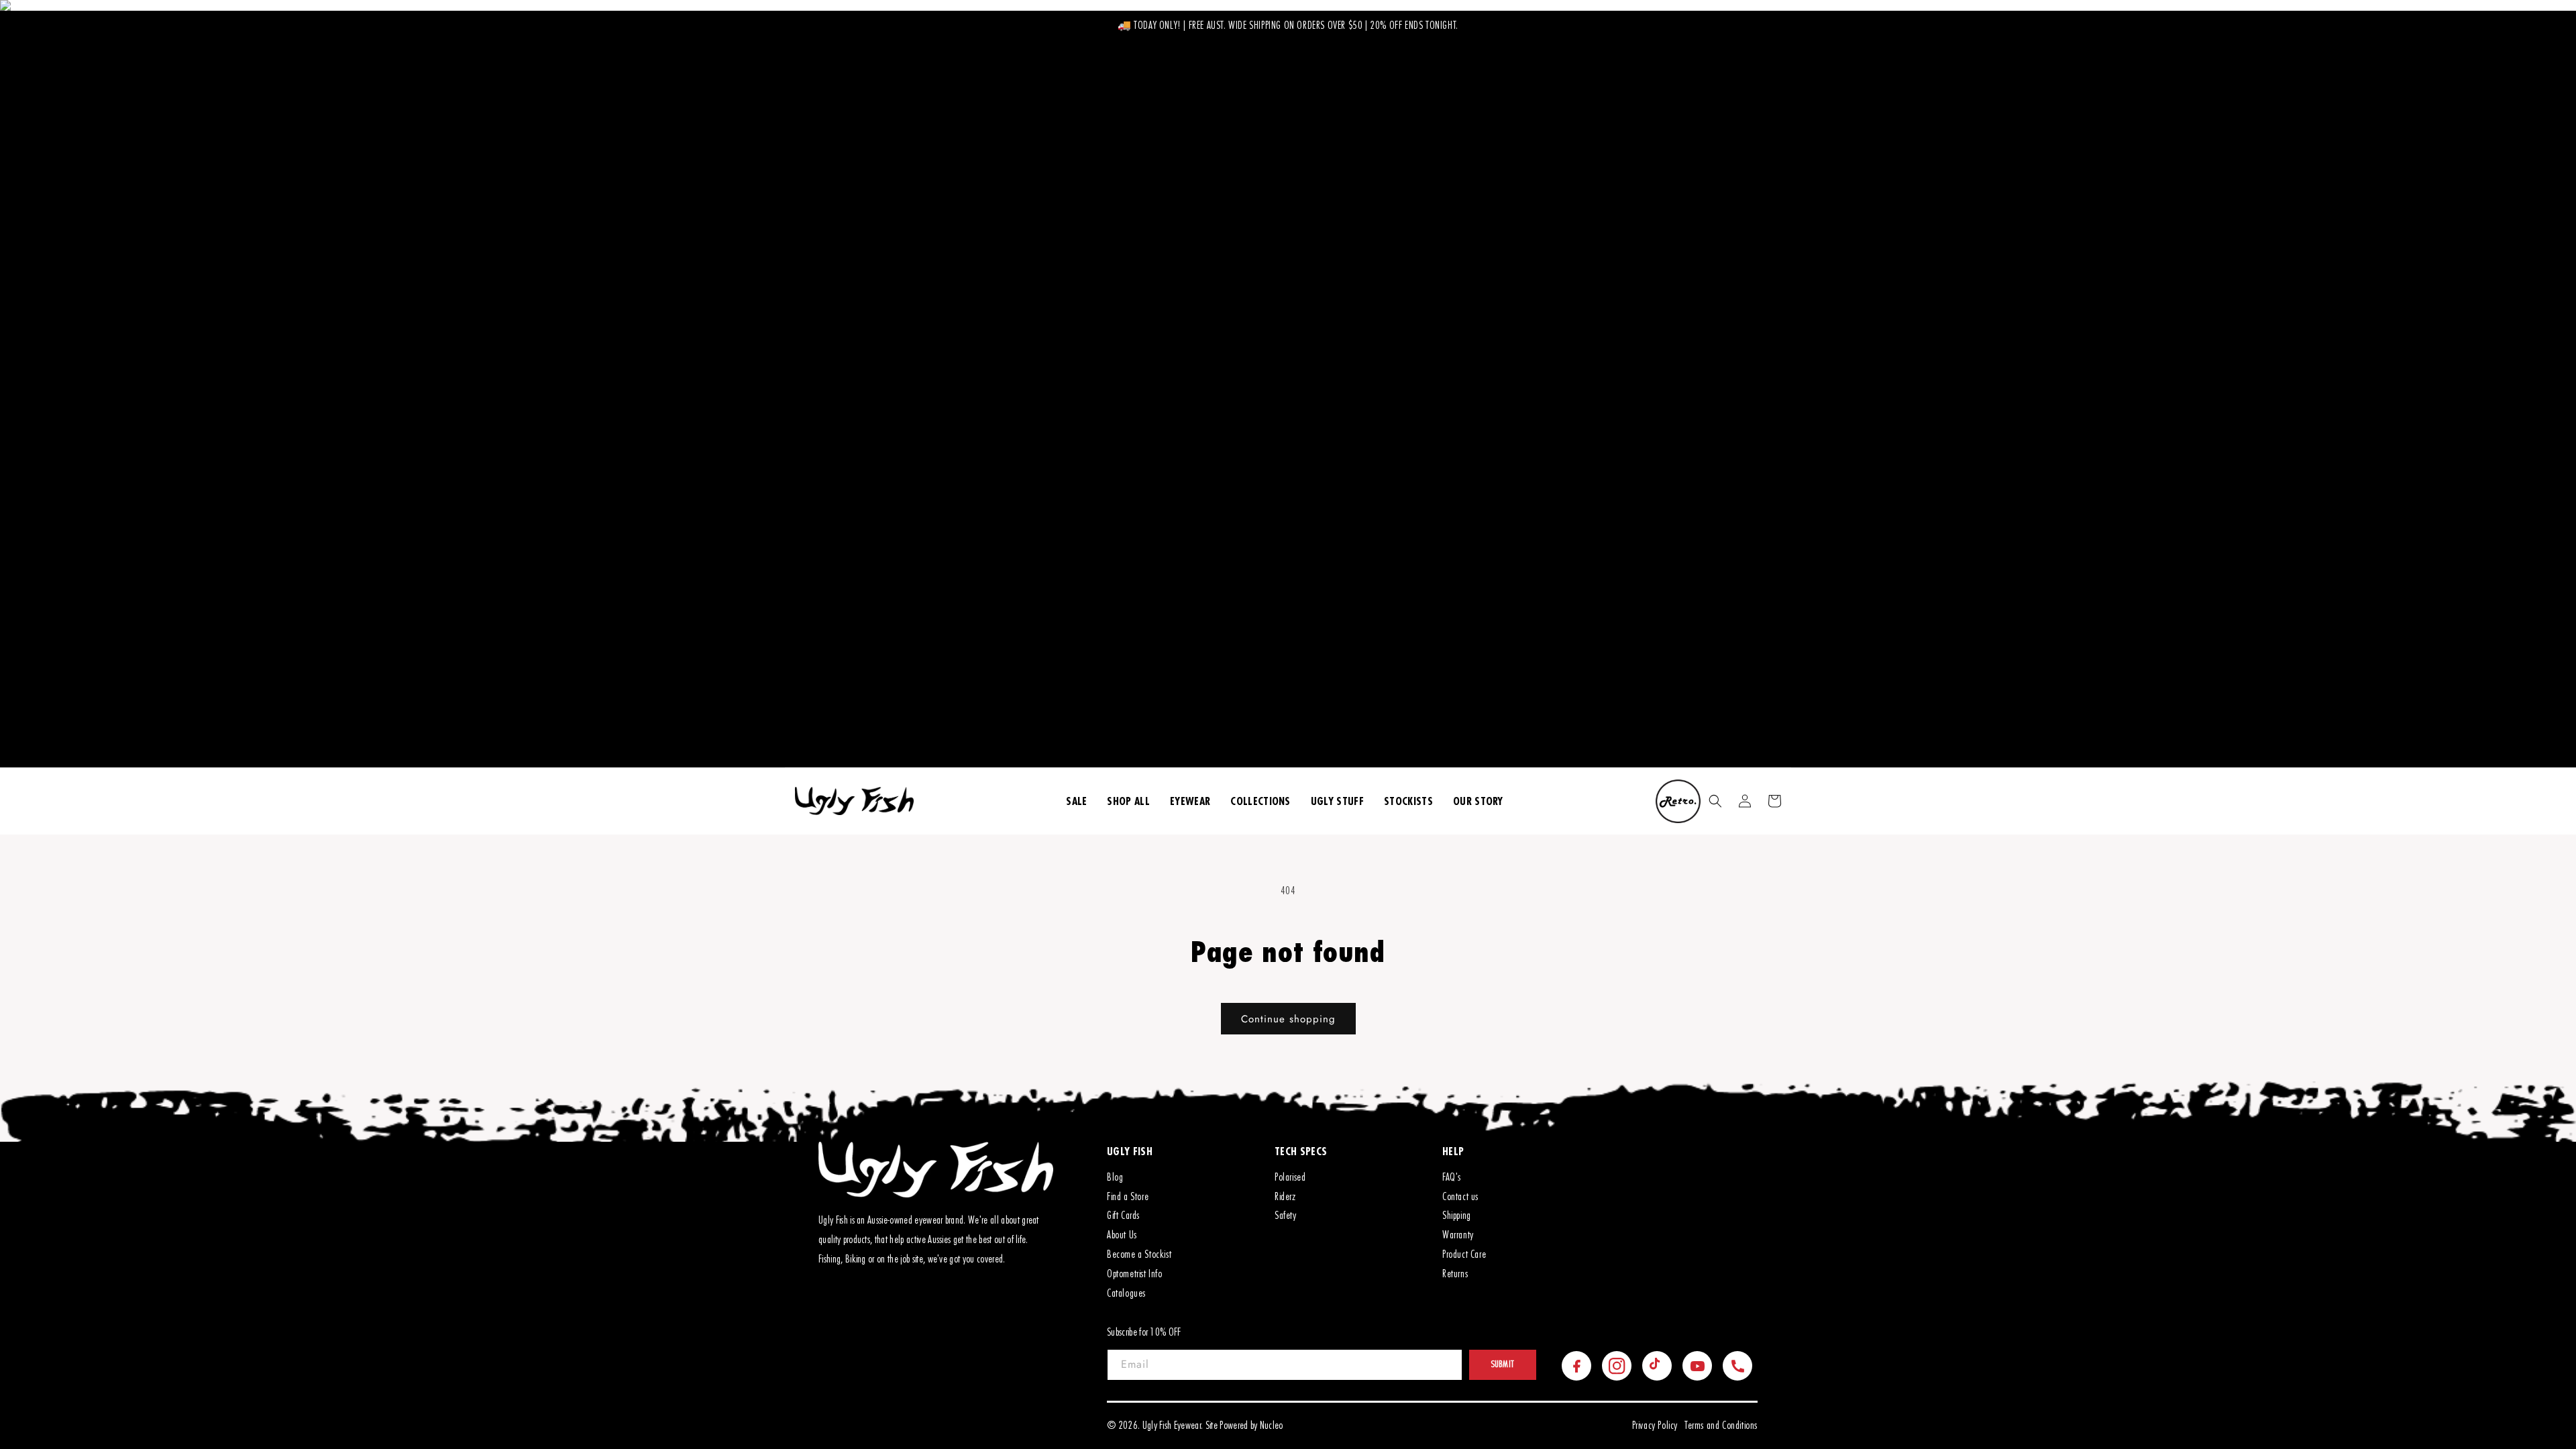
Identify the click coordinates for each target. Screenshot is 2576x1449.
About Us (1122, 1235)
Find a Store (1128, 1197)
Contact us (1460, 1197)
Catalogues (1126, 1293)
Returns (1455, 1274)
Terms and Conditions (1721, 1426)
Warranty (1458, 1235)
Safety (1286, 1216)
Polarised (1290, 1177)
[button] (1715, 801)
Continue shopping (1288, 1019)
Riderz (1285, 1197)
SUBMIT (1503, 1364)
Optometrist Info (1135, 1274)
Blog (1115, 1177)
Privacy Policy (1655, 1426)
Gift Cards (1123, 1216)
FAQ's (1452, 1177)
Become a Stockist (1139, 1254)
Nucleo (1272, 1426)
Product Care (1464, 1254)
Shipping (1457, 1216)
